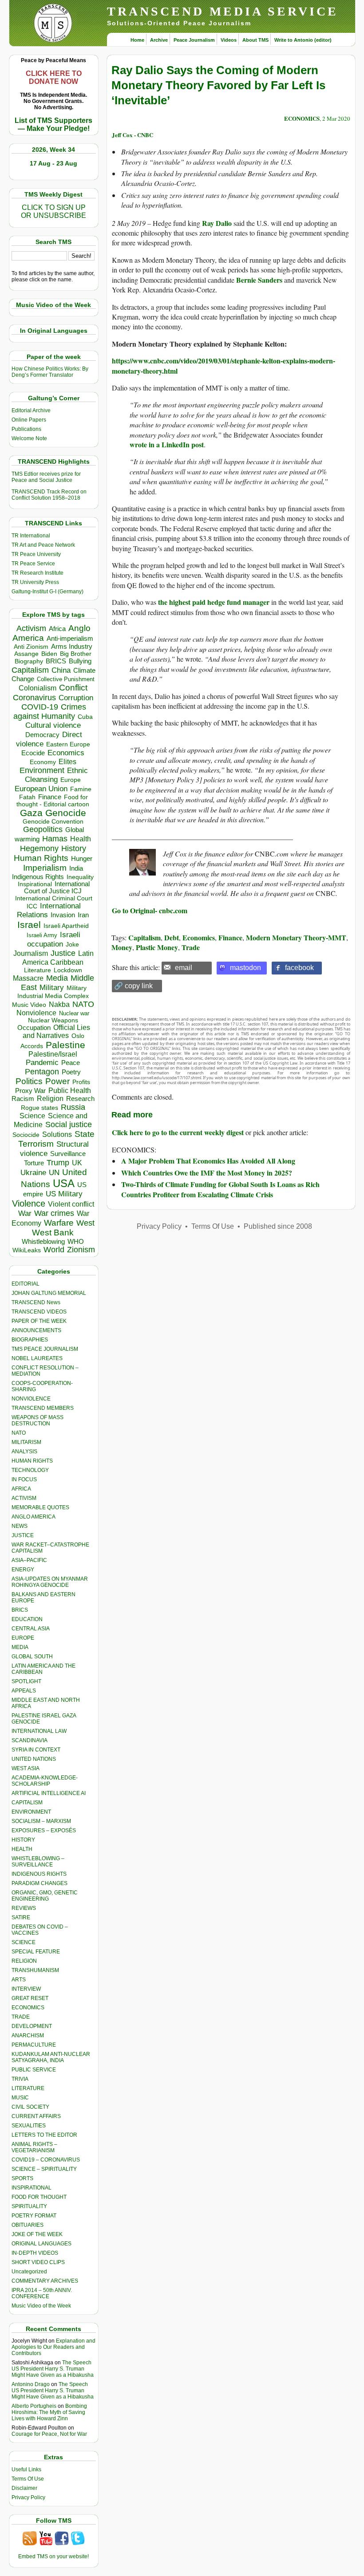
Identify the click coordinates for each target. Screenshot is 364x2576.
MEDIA (20, 1647)
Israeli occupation (54, 939)
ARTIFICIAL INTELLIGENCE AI (49, 1793)
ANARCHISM (28, 2036)
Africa (57, 629)
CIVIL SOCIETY (30, 2107)
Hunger (82, 859)
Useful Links (26, 2469)
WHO (76, 1241)
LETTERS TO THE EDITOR (44, 2135)
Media (57, 978)
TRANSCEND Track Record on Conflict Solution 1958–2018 (49, 495)
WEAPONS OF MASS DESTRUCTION (38, 1420)
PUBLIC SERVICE (34, 2070)
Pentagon (42, 1072)
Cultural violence (53, 725)
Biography (29, 661)
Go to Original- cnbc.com (150, 910)
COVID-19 (40, 707)
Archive (159, 40)
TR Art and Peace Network (43, 545)
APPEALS (24, 1691)
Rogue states (40, 1108)
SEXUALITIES (29, 2126)
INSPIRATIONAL (32, 2188)
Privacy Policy (28, 2497)
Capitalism (30, 670)
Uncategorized (29, 2272)
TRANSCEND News (36, 1302)
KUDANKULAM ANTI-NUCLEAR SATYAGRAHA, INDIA (51, 2057)
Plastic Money (157, 947)
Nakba (59, 1004)
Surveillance (68, 1154)
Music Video (29, 1005)
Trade (191, 947)
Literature (38, 970)
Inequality (80, 877)
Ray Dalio (217, 223)
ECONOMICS (28, 2008)
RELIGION (24, 1961)
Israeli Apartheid (66, 926)
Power (57, 1081)
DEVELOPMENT (32, 2026)
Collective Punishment (66, 679)
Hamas (55, 839)
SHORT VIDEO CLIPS (38, 2262)
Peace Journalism (194, 40)
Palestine (65, 1045)
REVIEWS (24, 1908)
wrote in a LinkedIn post (167, 444)
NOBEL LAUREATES (37, 1358)
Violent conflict (71, 1204)
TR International (31, 536)
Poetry (71, 1072)
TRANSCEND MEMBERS (43, 1408)
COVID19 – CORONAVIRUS (46, 2160)
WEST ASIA (26, 1768)
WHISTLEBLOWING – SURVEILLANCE (38, 1862)
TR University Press (35, 582)
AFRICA (21, 1489)
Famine (81, 789)
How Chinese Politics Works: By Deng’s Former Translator (50, 372)
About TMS (255, 40)
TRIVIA (20, 2079)
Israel (29, 925)
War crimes (54, 1213)
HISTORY (23, 1840)
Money (122, 947)
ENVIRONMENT (31, 1812)
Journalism (31, 953)
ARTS (19, 1980)
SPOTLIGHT (26, 1681)
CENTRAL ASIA (31, 1629)
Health (81, 839)
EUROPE (23, 1638)
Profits (81, 1082)
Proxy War (30, 1091)
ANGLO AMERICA (34, 1517)
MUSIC (20, 2098)
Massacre (28, 978)
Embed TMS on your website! (53, 2556)
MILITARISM (26, 1442)
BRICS (56, 661)
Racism (23, 1099)
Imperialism (45, 868)
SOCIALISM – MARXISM (41, 1821)
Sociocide (26, 1135)
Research (80, 1099)
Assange (26, 654)
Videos (229, 40)
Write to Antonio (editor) (303, 40)
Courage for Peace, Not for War (49, 2434)
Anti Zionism (31, 647)
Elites (67, 761)
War (25, 1213)
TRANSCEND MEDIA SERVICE (223, 11)
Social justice (69, 1124)
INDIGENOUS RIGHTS (39, 1874)
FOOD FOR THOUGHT (39, 2197)
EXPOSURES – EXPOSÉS (44, 1830)
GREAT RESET (30, 1998)
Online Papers (29, 420)
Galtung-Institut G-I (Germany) (47, 592)
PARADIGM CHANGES (40, 1883)
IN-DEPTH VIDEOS (35, 2253)
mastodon (245, 968)
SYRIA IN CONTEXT (36, 1750)
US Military (64, 1194)
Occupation (34, 1028)
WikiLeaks (27, 1250)
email (184, 968)
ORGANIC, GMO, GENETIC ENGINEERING (45, 1896)
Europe (71, 780)
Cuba (85, 717)
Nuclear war (74, 1013)
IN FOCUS (24, 1479)
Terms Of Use (28, 2479)
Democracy (42, 735)
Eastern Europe (68, 744)
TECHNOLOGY (30, 1470)
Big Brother (76, 654)
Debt (172, 937)
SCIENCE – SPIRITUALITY (44, 2169)
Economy (43, 762)
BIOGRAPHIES (30, 1340)
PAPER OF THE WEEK (39, 1321)
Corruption (76, 698)
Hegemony (39, 848)
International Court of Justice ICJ (57, 888)
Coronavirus (34, 697)
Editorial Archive (31, 410)
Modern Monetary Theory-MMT (296, 937)
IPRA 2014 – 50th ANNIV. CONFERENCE (42, 2293)
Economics (66, 753)
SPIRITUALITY (29, 2206)
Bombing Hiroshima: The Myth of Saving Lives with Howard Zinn (49, 2412)
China (61, 670)
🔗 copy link (133, 986)
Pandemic (42, 1063)
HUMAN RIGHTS (32, 1461)
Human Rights (41, 858)
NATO (83, 1004)
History (74, 848)
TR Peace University (36, 554)
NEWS (20, 1526)
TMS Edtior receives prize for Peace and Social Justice (46, 477)
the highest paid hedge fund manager (214, 602)
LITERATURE (28, 2088)
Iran (83, 915)
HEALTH (22, 1849)
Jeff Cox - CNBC (133, 135)
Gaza (31, 813)
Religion (50, 1099)
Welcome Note (29, 438)
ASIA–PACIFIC (29, 1560)
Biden (49, 654)
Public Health (70, 1090)
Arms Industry (72, 647)
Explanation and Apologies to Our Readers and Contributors (53, 2347)
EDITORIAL (26, 1284)
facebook (299, 968)
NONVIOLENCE (31, 1399)
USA (64, 1183)
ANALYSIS (24, 1452)
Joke (72, 945)
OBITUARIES (28, 2225)
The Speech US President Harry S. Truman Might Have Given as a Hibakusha (53, 2369)
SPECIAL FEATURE (36, 1952)
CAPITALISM (27, 1803)
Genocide (66, 813)
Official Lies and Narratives (56, 1032)
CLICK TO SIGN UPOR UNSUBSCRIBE (53, 211)
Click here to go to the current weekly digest (178, 1132)
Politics (29, 1081)
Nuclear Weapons (53, 1020)
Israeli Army (42, 935)
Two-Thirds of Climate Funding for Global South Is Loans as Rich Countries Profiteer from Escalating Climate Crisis (220, 1189)
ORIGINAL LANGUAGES (42, 2244)
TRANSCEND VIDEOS (39, 1312)
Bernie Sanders (259, 280)
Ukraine (33, 1172)
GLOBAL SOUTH (32, 1657)
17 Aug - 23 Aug (53, 163)
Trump (58, 1163)
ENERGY (23, 1570)
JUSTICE (23, 1535)
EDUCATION (27, 1619)
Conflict (73, 687)
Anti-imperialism (70, 639)
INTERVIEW (26, 1989)
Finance (50, 797)
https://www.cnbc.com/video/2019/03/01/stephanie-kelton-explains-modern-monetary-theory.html (224, 365)
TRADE (21, 2017)
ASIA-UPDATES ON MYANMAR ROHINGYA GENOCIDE (50, 1582)
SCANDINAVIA (30, 1740)
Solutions (57, 1134)
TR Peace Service (33, 564)
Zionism (81, 1250)
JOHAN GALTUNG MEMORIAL (49, 1293)
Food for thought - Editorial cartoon (53, 801)
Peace (71, 1063)
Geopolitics (43, 829)
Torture (34, 1163)
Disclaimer (24, 2488)
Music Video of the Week (41, 2306)
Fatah (27, 797)
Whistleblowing (43, 1241)
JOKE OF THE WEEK (37, 2234)
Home (137, 40)
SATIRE (21, 1917)
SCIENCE (24, 1942)
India (76, 868)
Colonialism (38, 688)
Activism (31, 628)
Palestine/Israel (53, 1054)
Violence (29, 1203)
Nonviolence (36, 1013)
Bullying (80, 661)
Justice (63, 953)
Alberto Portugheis (34, 2406)
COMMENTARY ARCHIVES (45, 2281)
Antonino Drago (31, 2384)
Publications (26, 429)
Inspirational (35, 884)
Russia (73, 1107)
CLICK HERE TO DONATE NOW (54, 77)
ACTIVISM (24, 1498)
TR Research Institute (38, 573)
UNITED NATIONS (34, 1759)
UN (54, 1173)
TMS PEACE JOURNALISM (45, 1349)
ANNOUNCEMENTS (36, 1330)
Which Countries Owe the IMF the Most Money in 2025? (207, 1173)
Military (52, 987)
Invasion (63, 915)
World (54, 1250)
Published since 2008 (278, 1226)
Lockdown (68, 970)
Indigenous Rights (38, 877)
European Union (41, 789)
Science (32, 1116)
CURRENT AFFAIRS (36, 2116)
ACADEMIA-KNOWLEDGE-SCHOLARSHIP (45, 1781)
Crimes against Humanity (50, 712)
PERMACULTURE (34, 2045)
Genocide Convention (53, 822)
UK (77, 1163)
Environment (42, 770)
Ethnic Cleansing (56, 775)
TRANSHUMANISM (35, 1970)
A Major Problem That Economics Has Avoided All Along (208, 1161)
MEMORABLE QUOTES (40, 1507)
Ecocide (33, 753)
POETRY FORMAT (34, 2216)
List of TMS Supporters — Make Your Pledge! (53, 124)
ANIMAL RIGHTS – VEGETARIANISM (34, 2147)
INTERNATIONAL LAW (39, 1731)
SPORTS (22, 2178)
